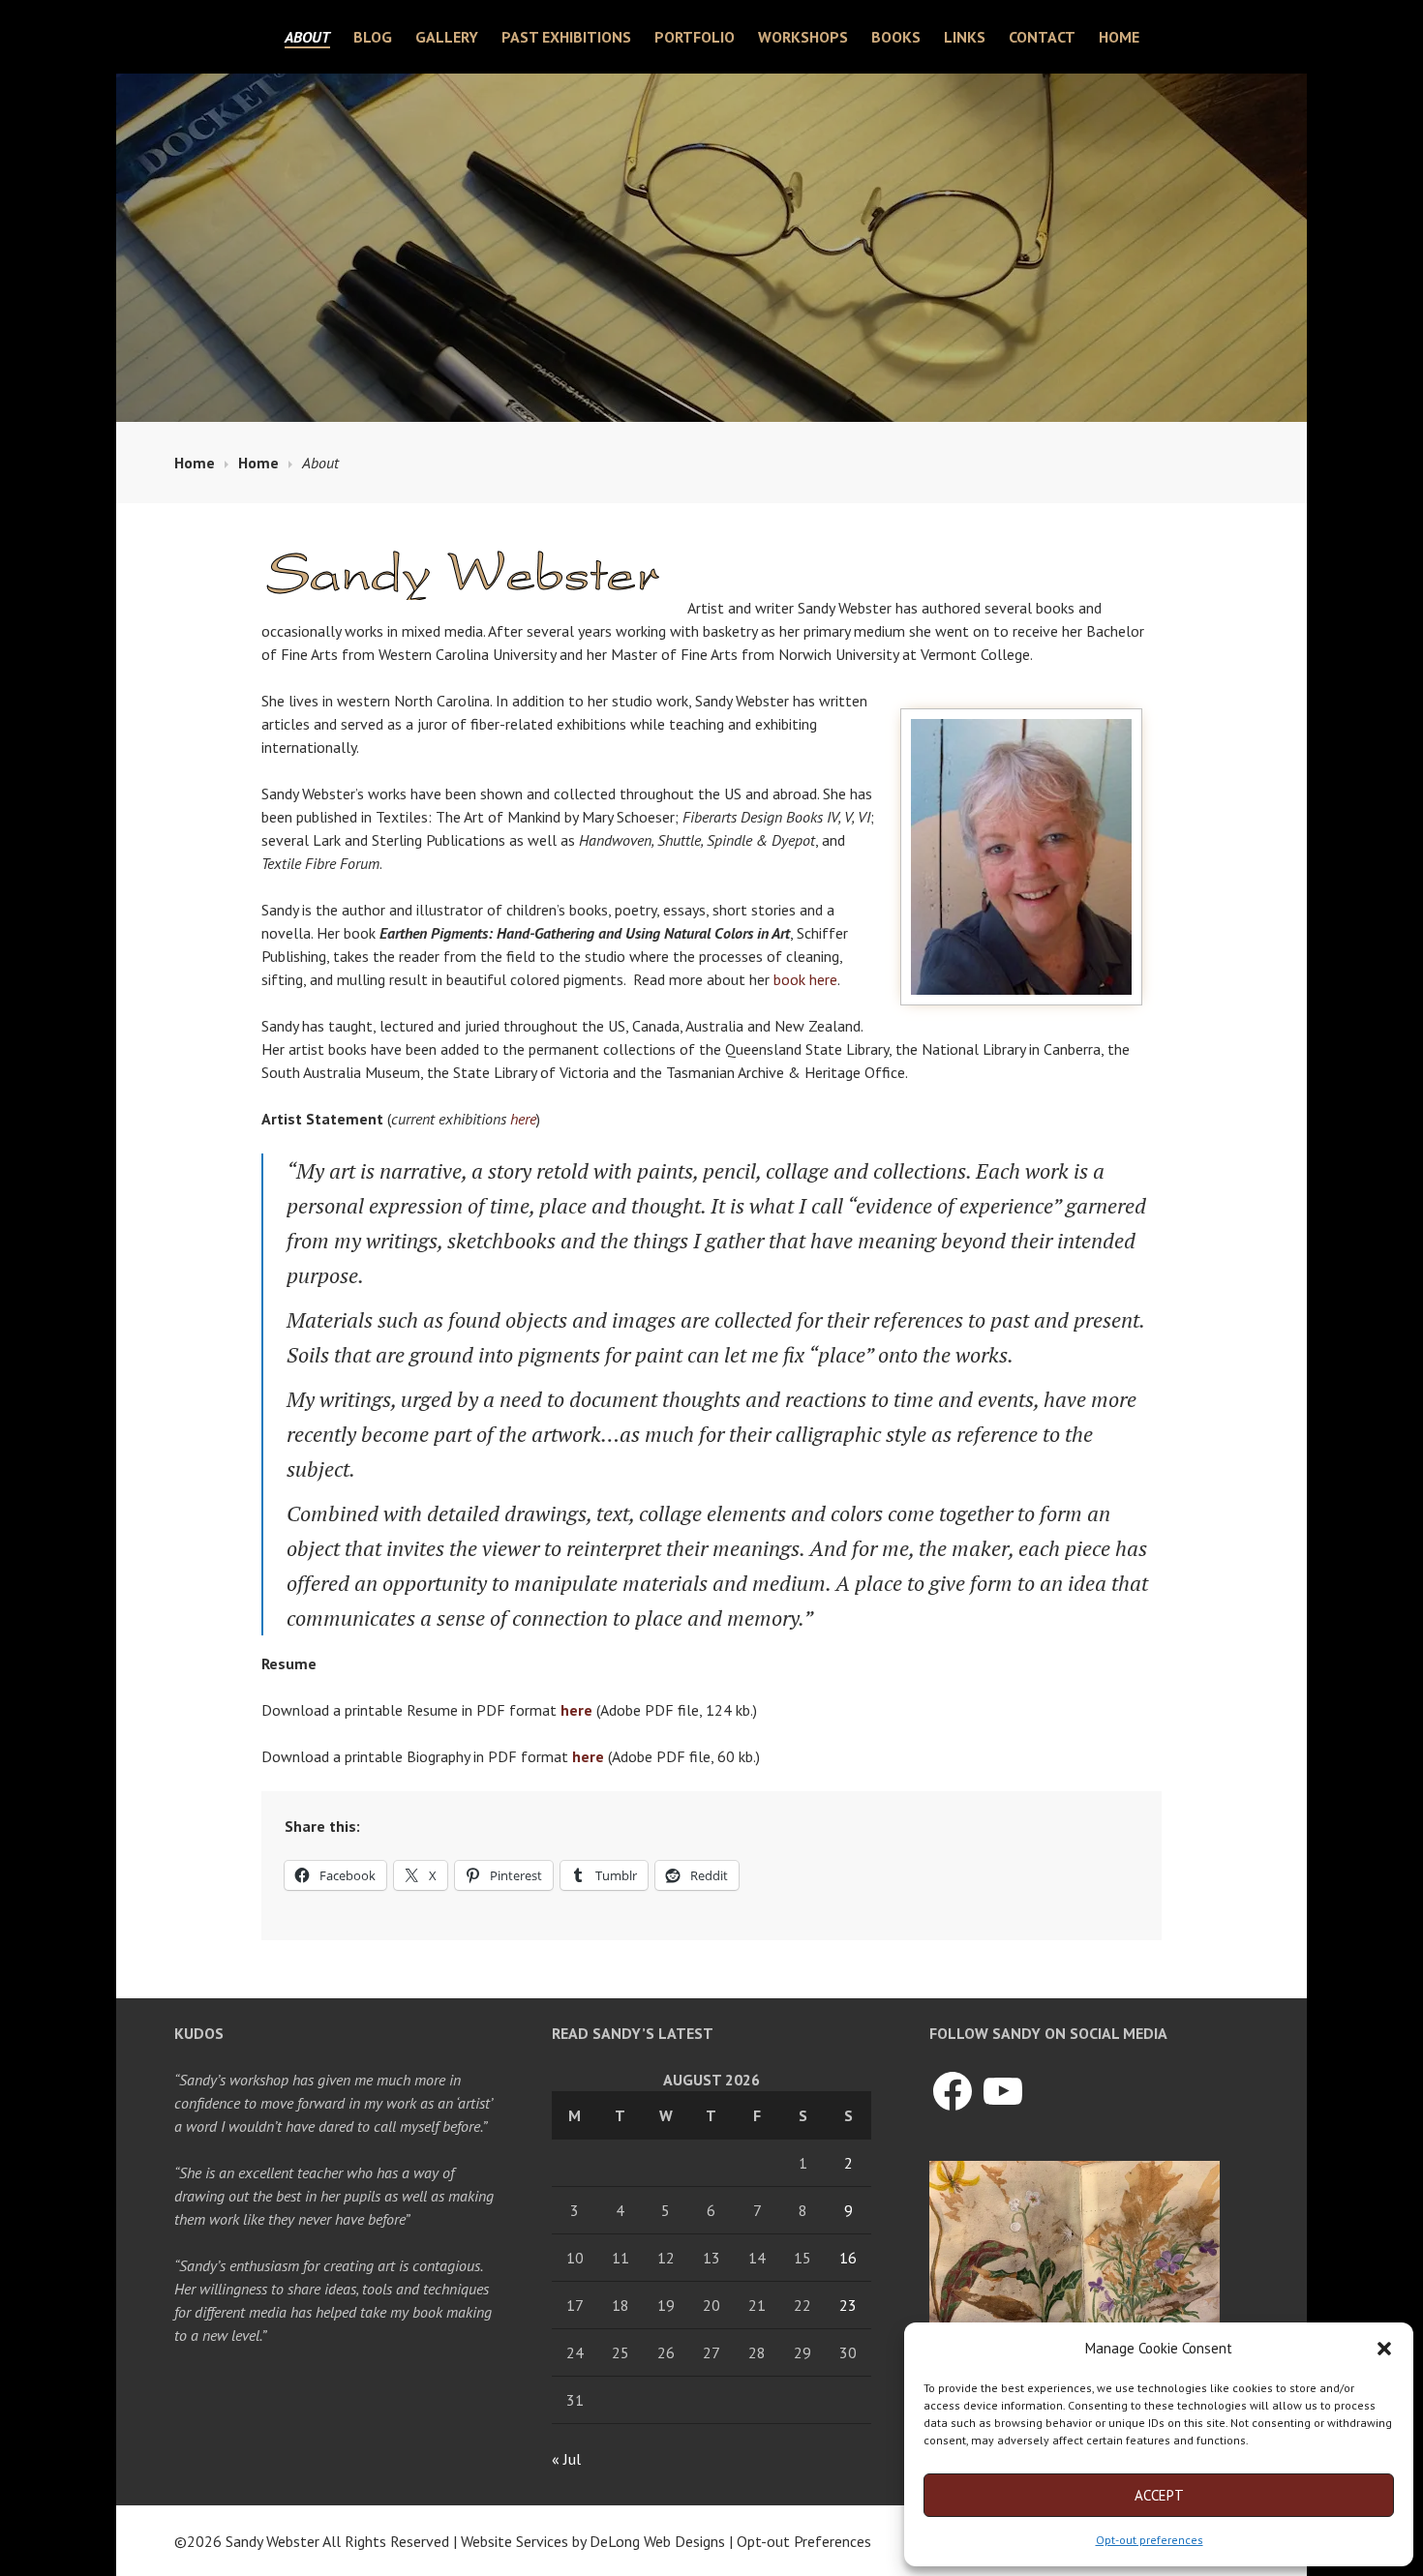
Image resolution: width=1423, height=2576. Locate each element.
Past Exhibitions (566, 37)
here (523, 1119)
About (307, 37)
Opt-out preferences (1150, 2540)
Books (896, 37)
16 (848, 2258)
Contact (1042, 37)
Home (1119, 37)
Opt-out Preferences (804, 2541)
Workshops (803, 37)
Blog (373, 37)
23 (848, 2305)
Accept (1159, 2495)
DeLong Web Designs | (663, 2541)
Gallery (447, 37)
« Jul (566, 2459)
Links (965, 37)
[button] (1384, 2349)
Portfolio (695, 37)
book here (805, 979)
